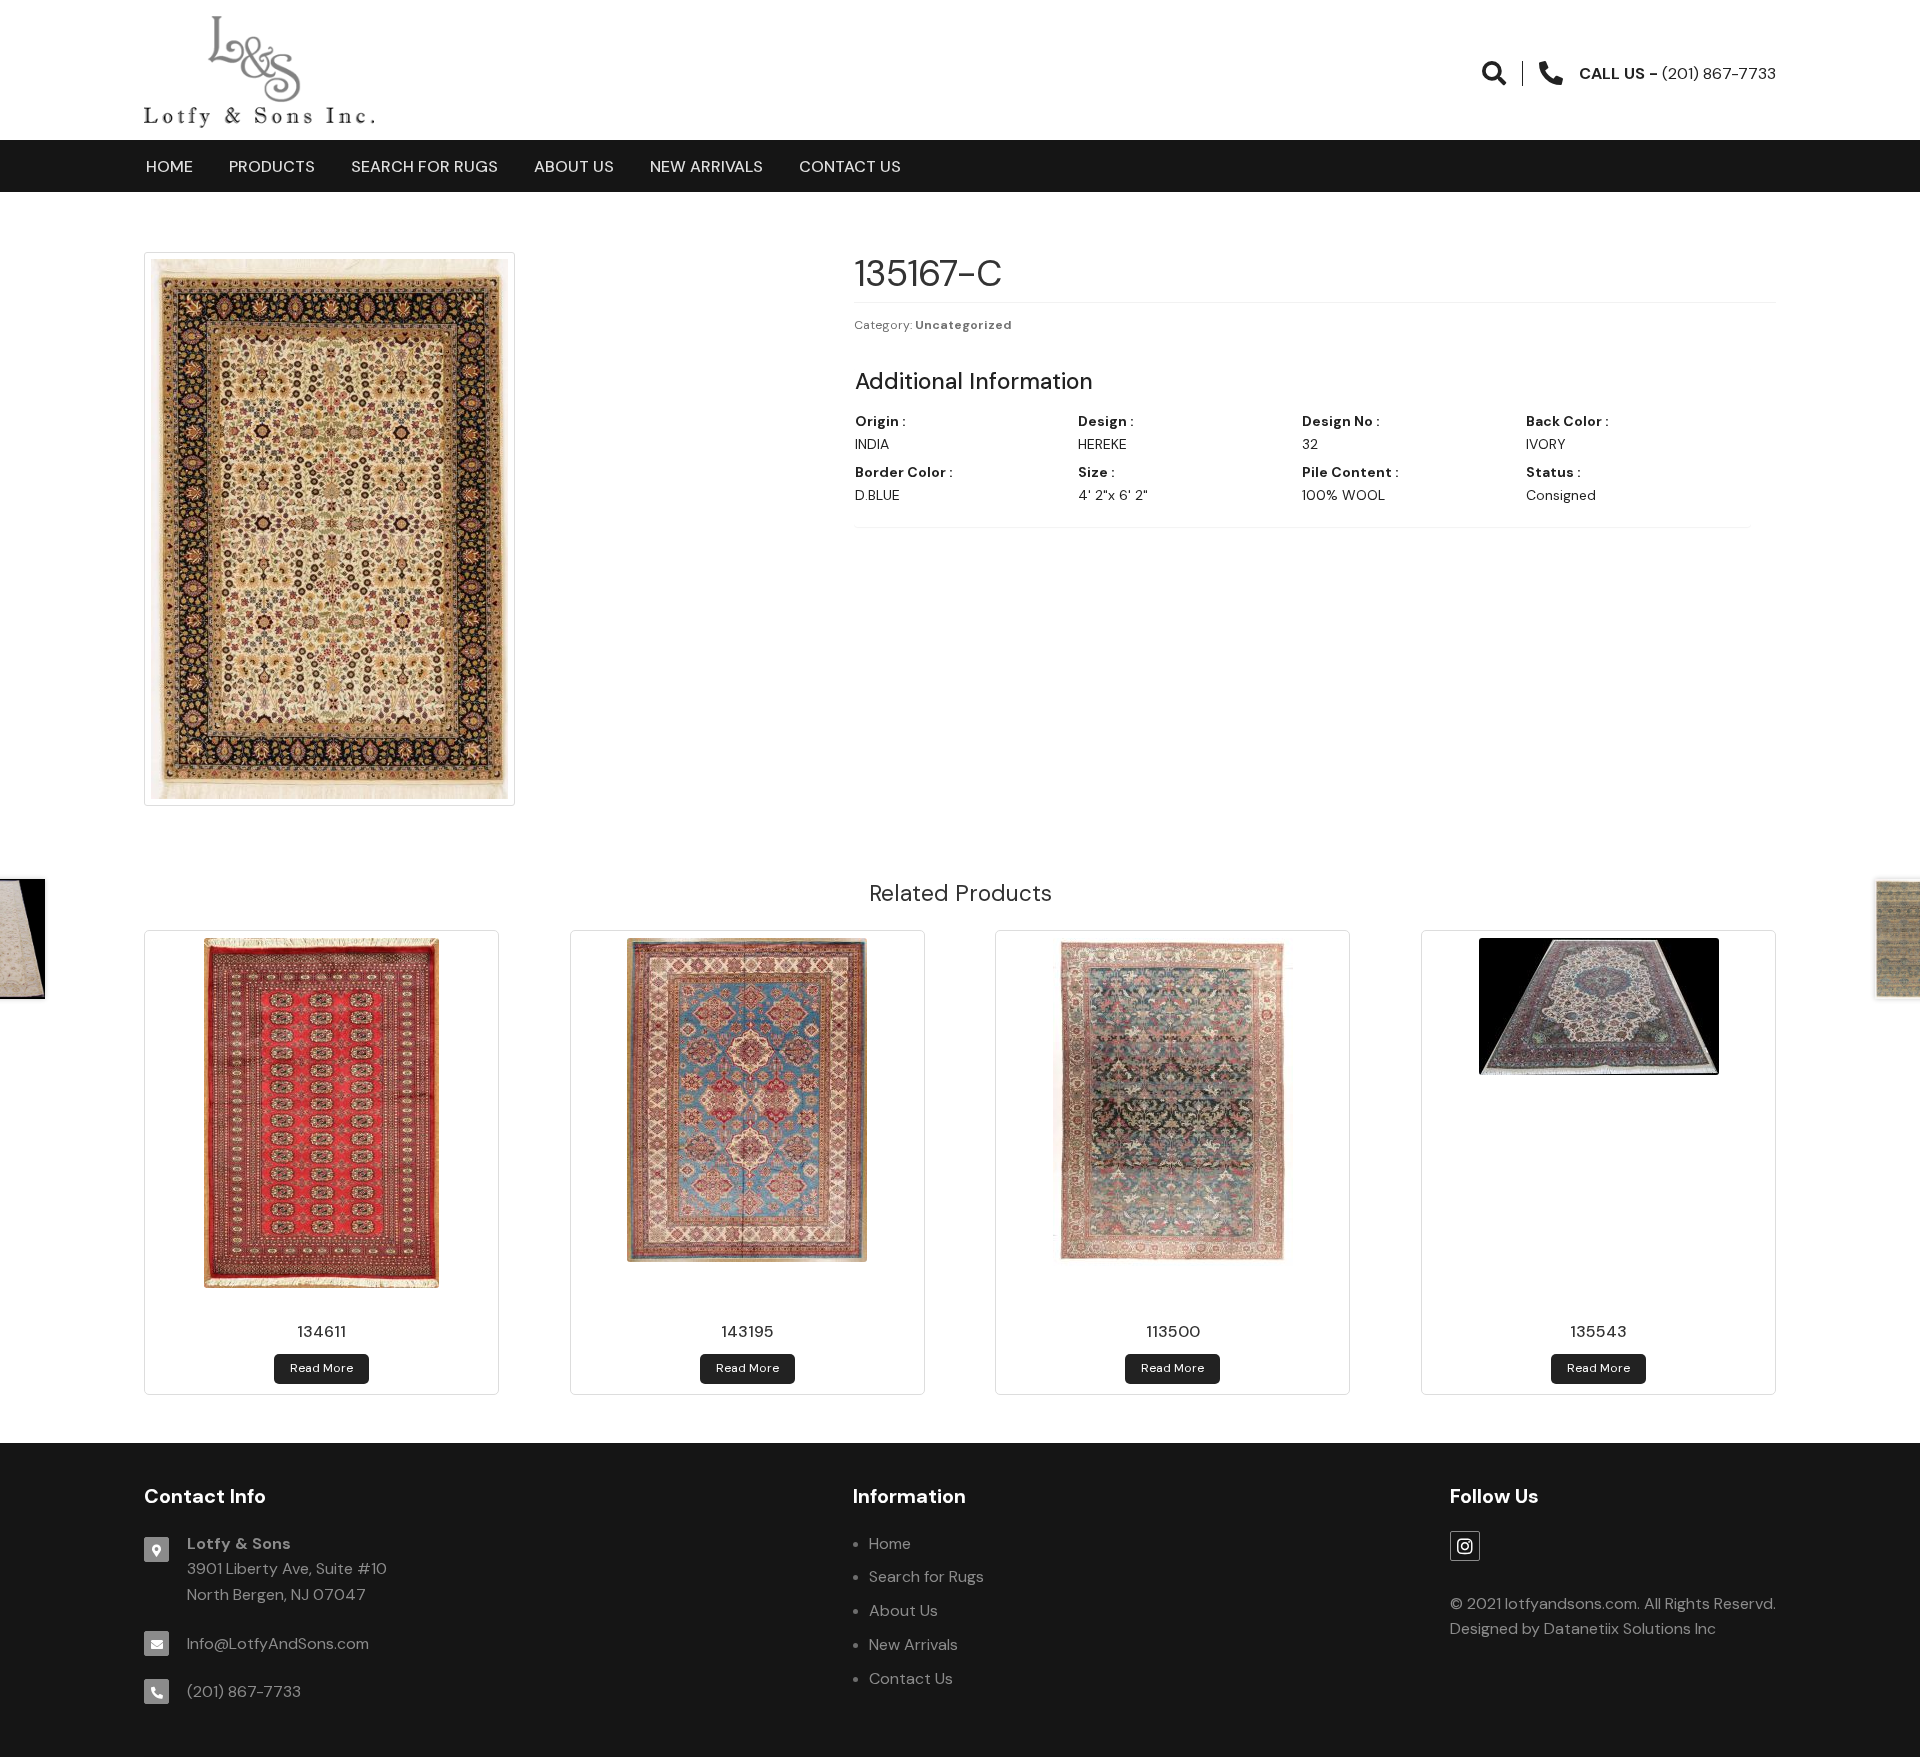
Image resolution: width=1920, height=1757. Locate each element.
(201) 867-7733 (244, 1691)
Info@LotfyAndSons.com (278, 1643)
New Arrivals (706, 166)
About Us (574, 166)
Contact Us (850, 166)
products (272, 166)
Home (169, 166)
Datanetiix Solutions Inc (1630, 1628)
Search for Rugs (424, 166)
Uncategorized (963, 325)
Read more (321, 1368)
